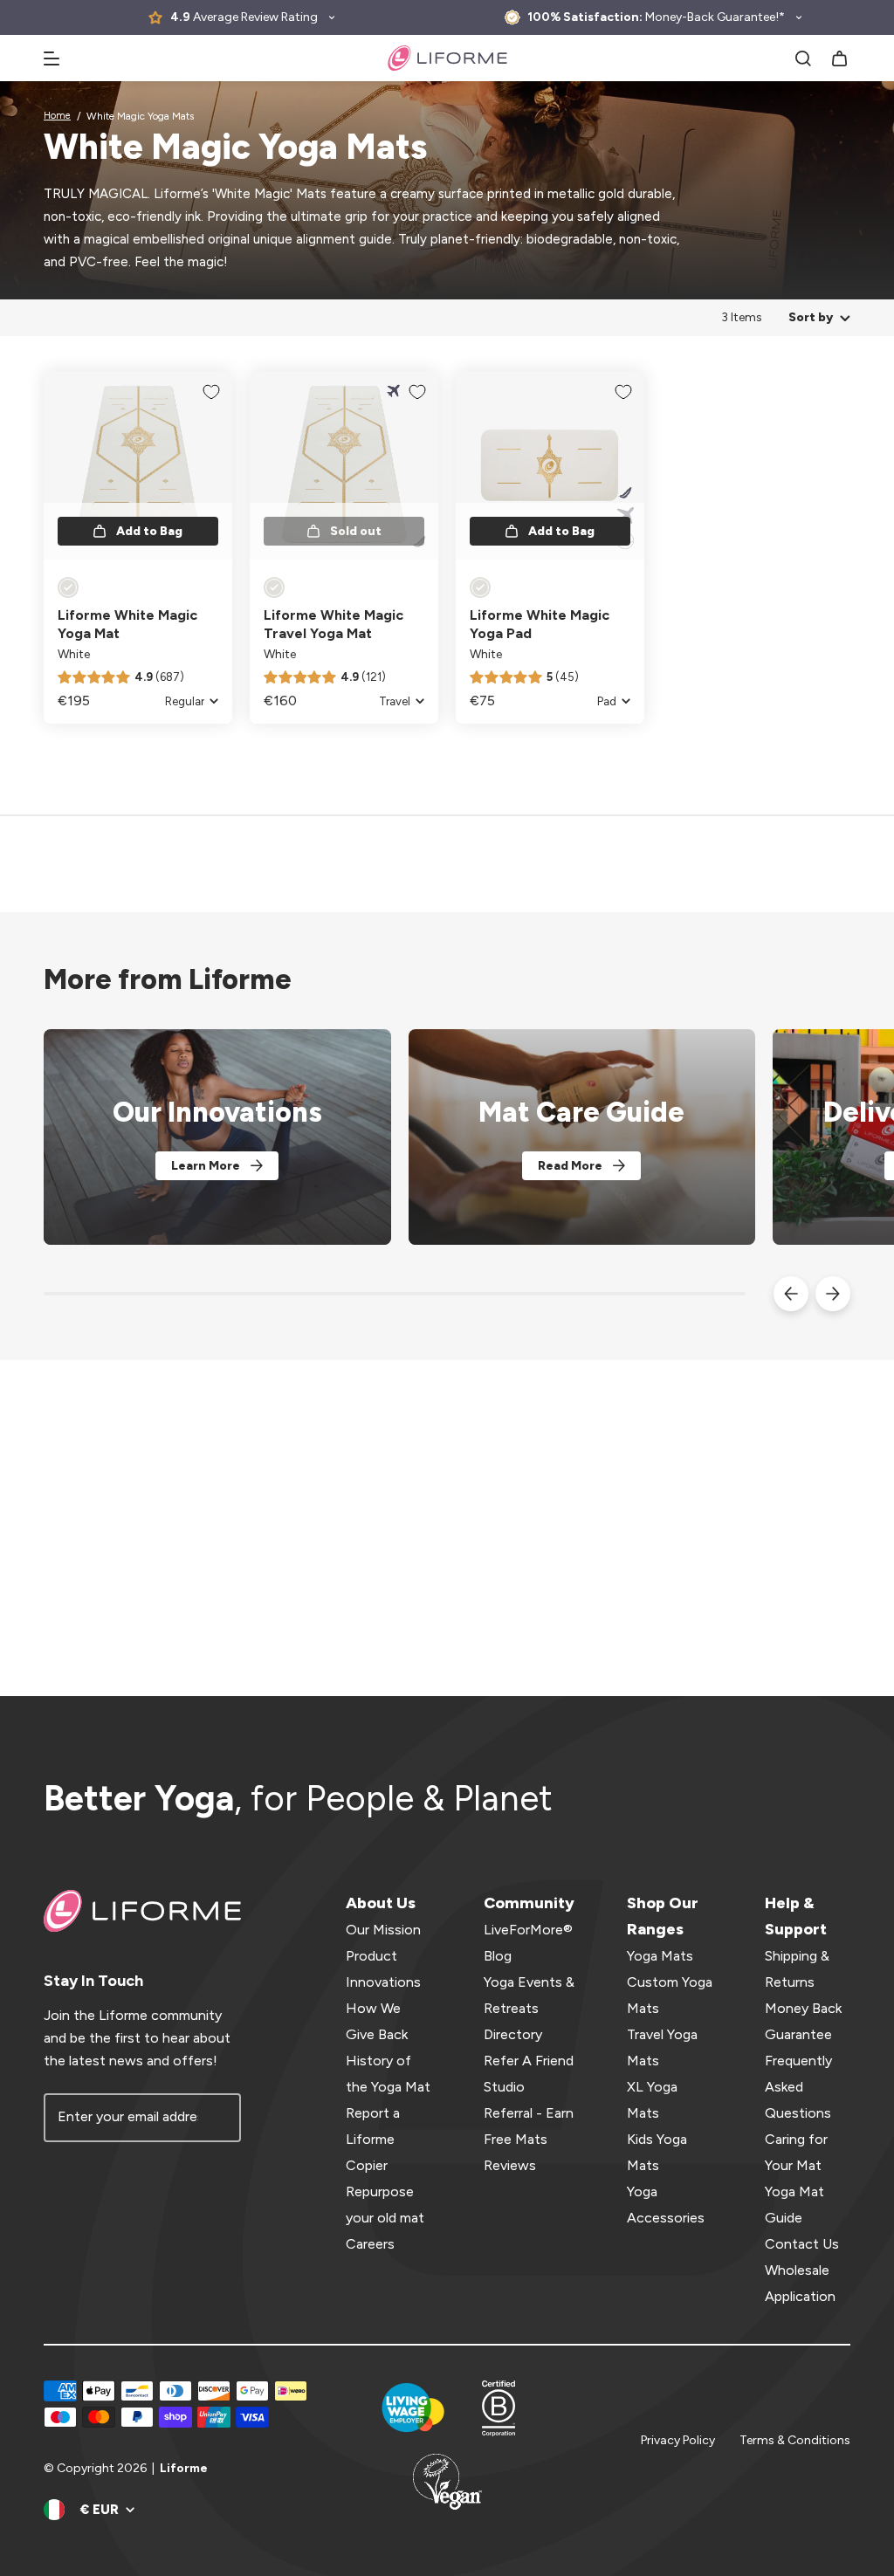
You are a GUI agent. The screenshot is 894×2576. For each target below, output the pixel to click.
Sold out (356, 531)
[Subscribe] (217, 2118)
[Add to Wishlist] (211, 392)
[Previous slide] (791, 1294)
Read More (570, 1166)
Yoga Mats (660, 1956)
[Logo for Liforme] (447, 58)
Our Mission (383, 1930)
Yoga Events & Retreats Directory (529, 2008)
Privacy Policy (678, 2440)
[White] (68, 587)
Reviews (510, 2165)
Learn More (206, 1166)
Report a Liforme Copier (373, 2139)
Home (57, 116)
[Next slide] (833, 1294)
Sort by (811, 317)
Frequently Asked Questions (798, 2087)
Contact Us (802, 2244)
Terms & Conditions (795, 2440)
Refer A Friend (529, 2061)
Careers (370, 2244)
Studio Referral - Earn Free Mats (529, 2113)
